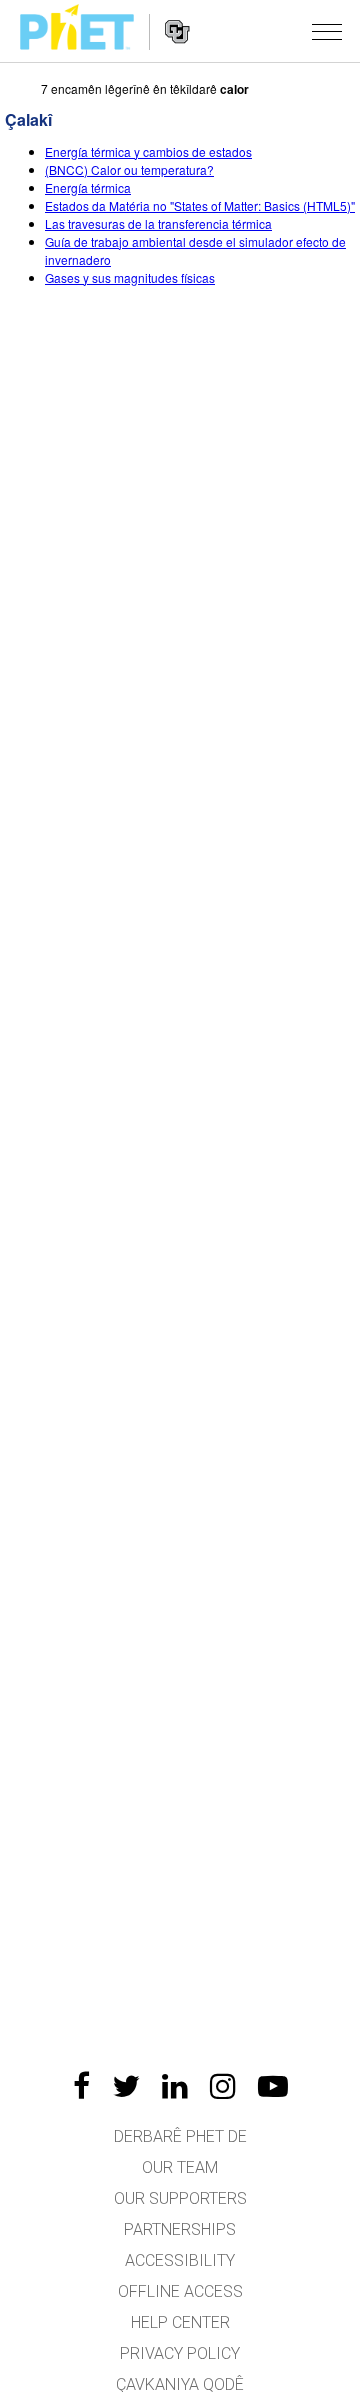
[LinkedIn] (175, 2086)
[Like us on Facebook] (81, 2086)
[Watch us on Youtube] (273, 2086)
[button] (327, 31)
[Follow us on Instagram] (223, 2086)
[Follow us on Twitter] (126, 2086)
